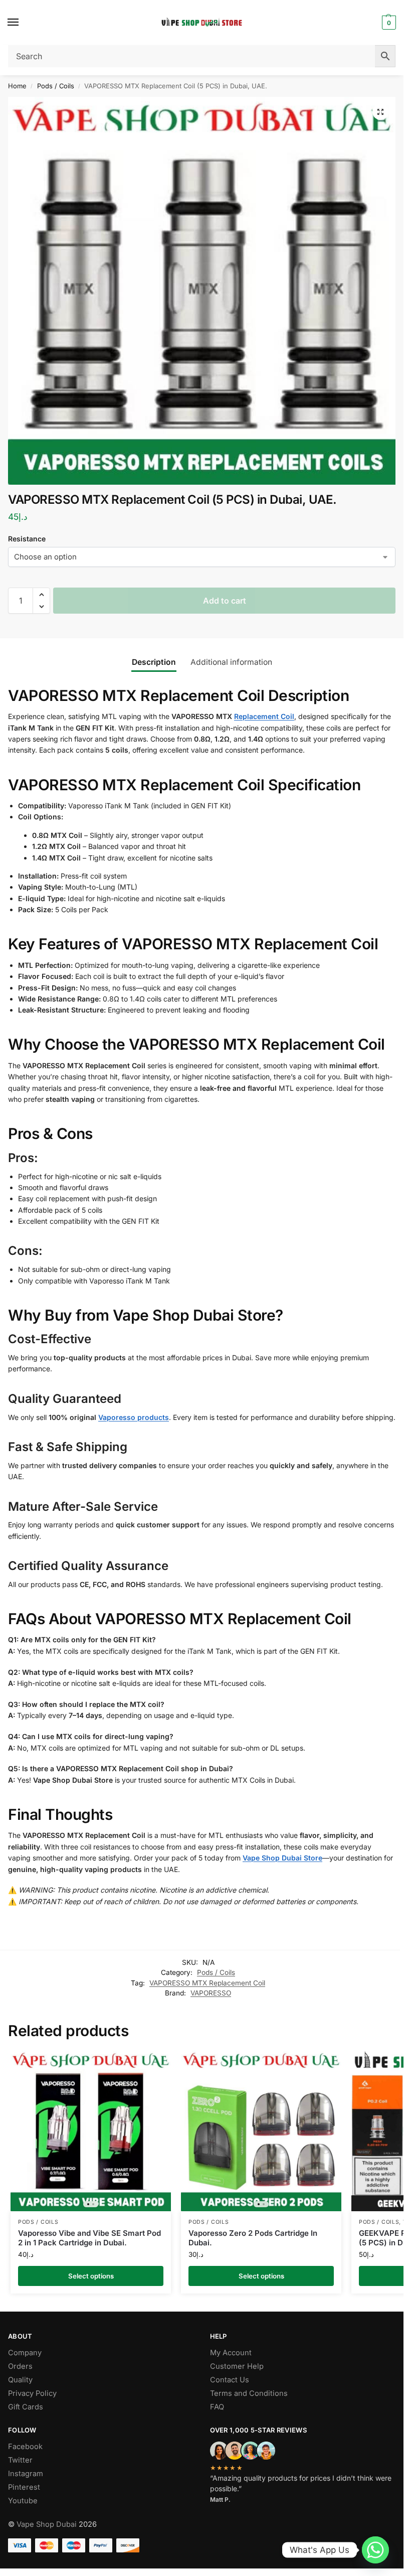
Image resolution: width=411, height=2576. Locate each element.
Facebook (25, 2447)
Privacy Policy (32, 2393)
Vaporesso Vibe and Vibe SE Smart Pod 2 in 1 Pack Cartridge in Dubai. (89, 2238)
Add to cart (225, 601)
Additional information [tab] (231, 662)
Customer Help (237, 2366)
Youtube (23, 2501)
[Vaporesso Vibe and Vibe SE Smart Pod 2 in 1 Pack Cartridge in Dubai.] (91, 2131)
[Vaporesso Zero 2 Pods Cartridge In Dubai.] (261, 2131)
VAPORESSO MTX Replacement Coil (207, 1983)
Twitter (20, 2460)
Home (17, 86)
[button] (388, 23)
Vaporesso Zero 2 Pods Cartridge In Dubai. (253, 2238)
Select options (91, 2276)
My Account (231, 2353)
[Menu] (23, 23)
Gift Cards (26, 2407)
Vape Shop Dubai (47, 2524)
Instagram (26, 2474)
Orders (20, 2366)
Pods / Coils (56, 86)
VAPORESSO (211, 1993)
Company (25, 2353)
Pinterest (24, 2487)
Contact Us (230, 2380)
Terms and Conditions (249, 2393)
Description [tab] (154, 662)
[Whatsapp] (375, 2550)
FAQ (217, 2407)
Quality (20, 2380)
